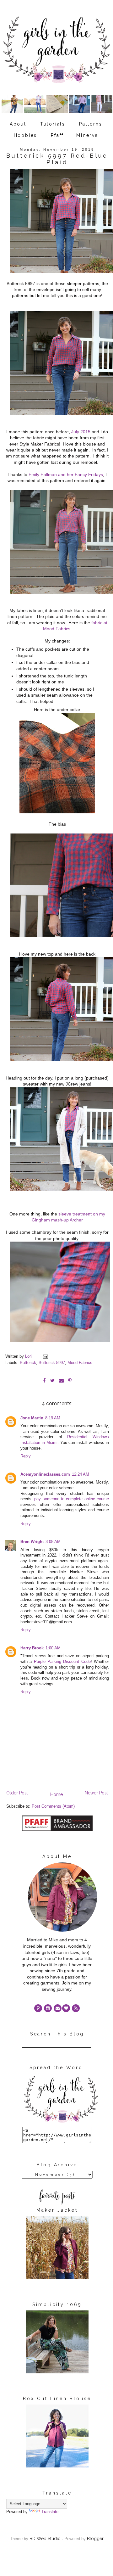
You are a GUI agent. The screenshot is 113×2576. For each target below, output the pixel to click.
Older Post (17, 1793)
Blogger (95, 2539)
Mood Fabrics (80, 1363)
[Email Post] (45, 1356)
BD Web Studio (45, 2539)
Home (56, 1794)
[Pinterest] (38, 2008)
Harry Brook (32, 1648)
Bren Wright (32, 1542)
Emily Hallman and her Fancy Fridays (66, 474)
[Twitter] (76, 2008)
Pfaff (57, 135)
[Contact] (58, 2008)
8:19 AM (53, 1418)
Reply (26, 1456)
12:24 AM (81, 1474)
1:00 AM (53, 1648)
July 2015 (81, 432)
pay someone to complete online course (72, 1499)
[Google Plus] (66, 2008)
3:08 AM (53, 1542)
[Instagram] (48, 2008)
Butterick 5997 (52, 1363)
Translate (50, 2512)
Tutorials (53, 124)
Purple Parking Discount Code (62, 1662)
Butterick (28, 1363)
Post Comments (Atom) (53, 1806)
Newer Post (96, 1793)
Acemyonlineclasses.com (45, 1474)
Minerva (87, 135)
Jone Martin (32, 1418)
